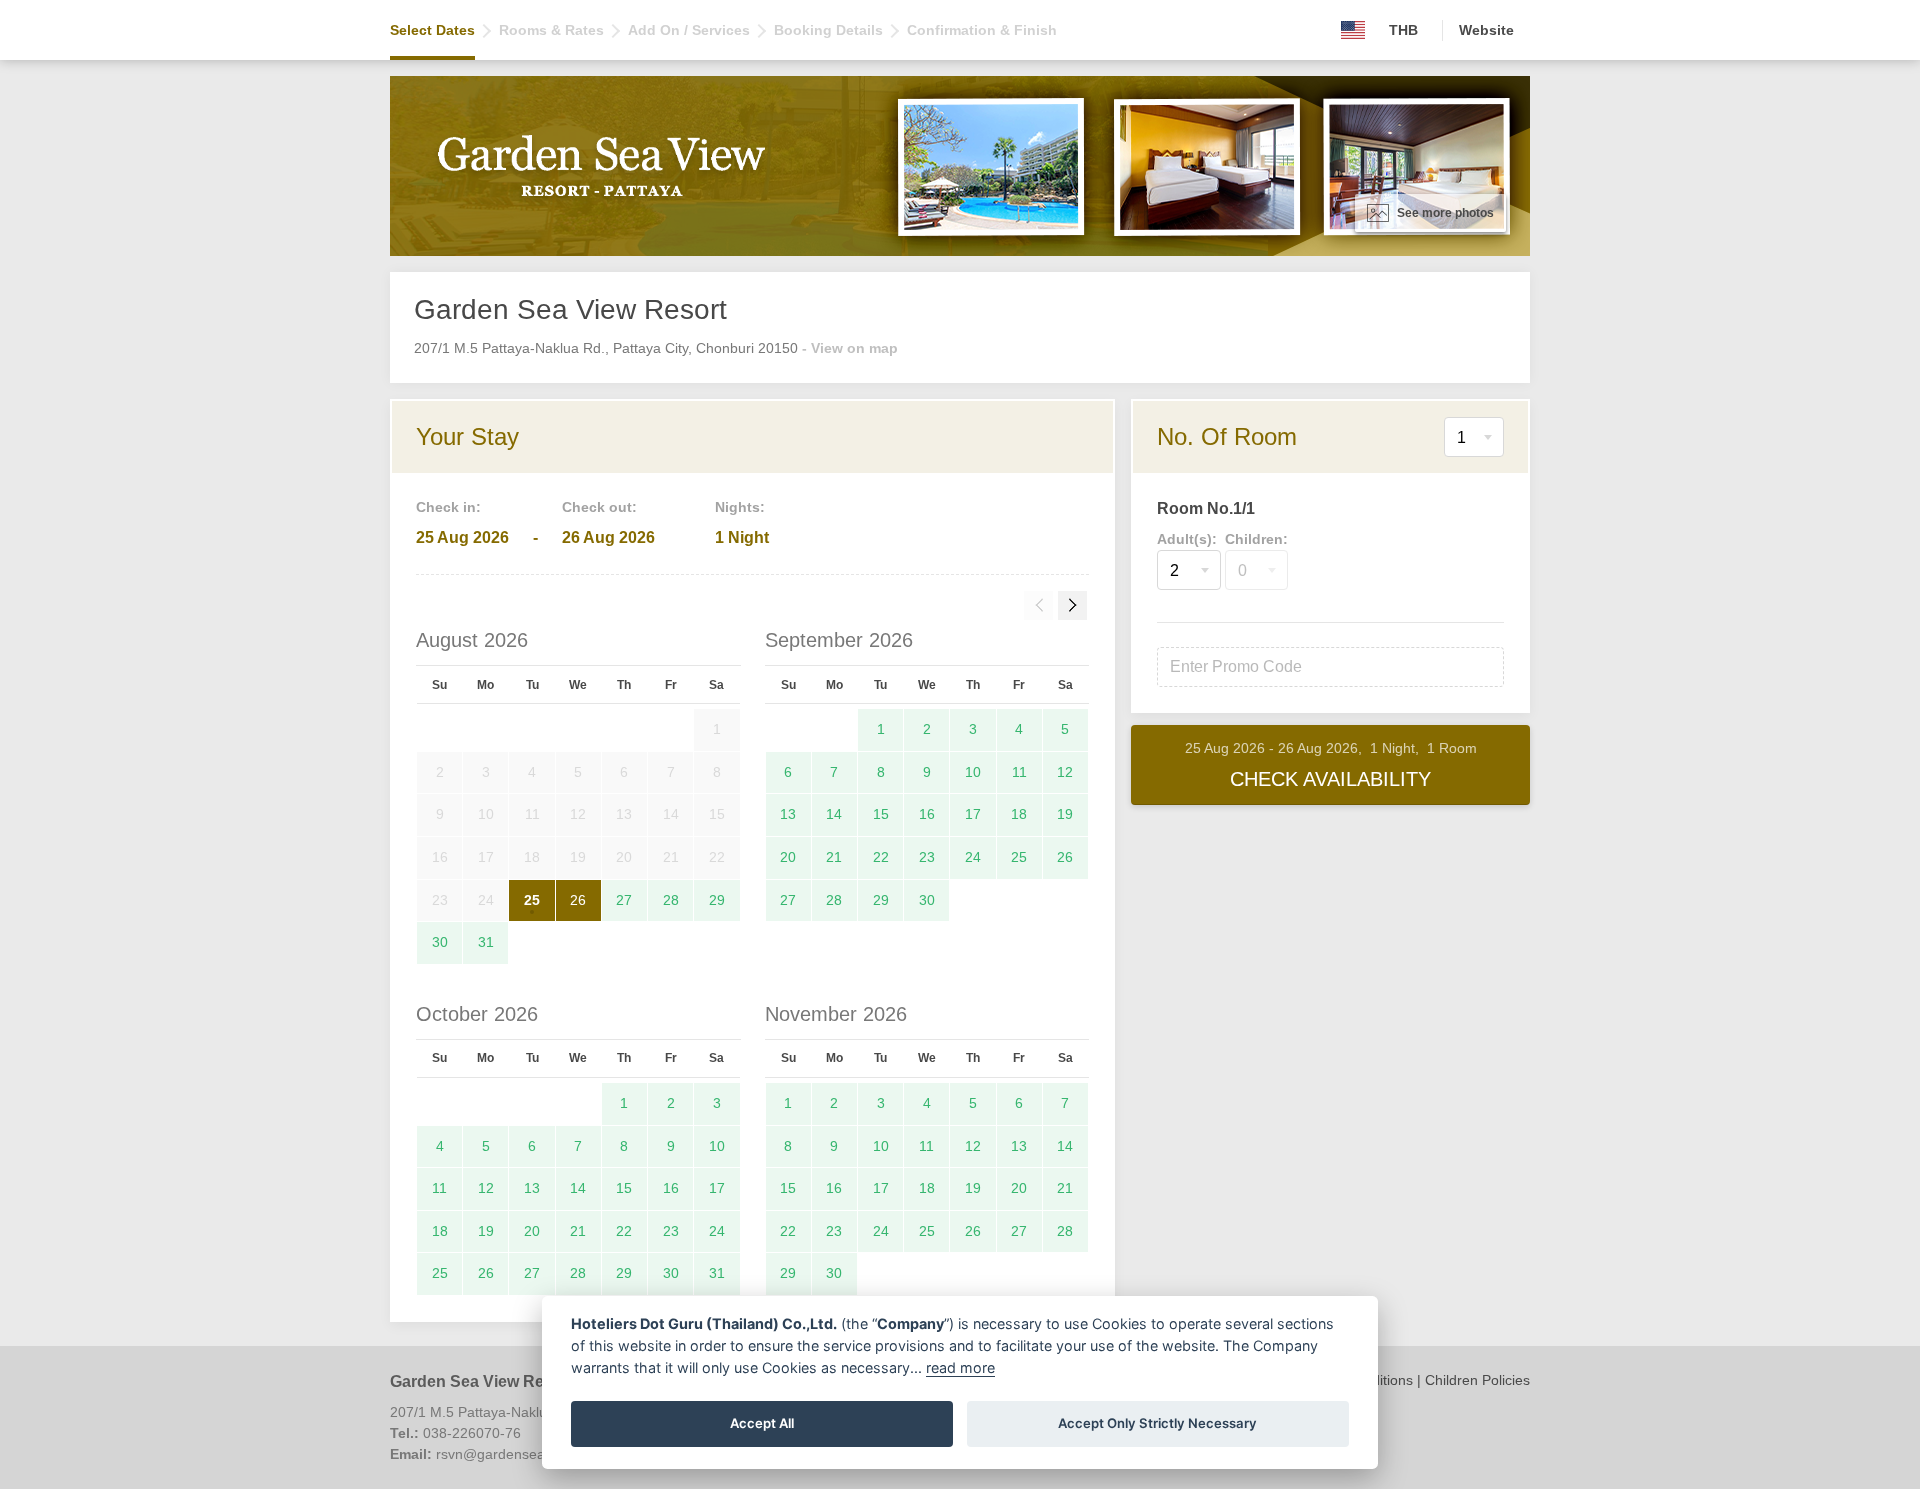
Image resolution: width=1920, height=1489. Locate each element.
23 (927, 857)
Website (1486, 30)
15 (881, 814)
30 (440, 942)
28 (671, 900)
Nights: (740, 507)
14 (834, 814)
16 (927, 814)
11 (1019, 772)
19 (1065, 814)
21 (834, 857)
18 (1019, 814)
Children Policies (1477, 1380)
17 (973, 814)
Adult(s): (1187, 539)
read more (960, 1367)
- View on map (850, 348)
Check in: (448, 507)
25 (532, 900)
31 (486, 942)
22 (881, 857)
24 (973, 857)
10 (973, 772)
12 (1065, 772)
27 (624, 900)
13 (788, 814)
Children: (1256, 539)
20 (788, 857)
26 (578, 900)
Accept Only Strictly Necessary (1157, 1423)
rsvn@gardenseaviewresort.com (538, 1454)
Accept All (762, 1423)
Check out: (599, 507)
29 (717, 900)
